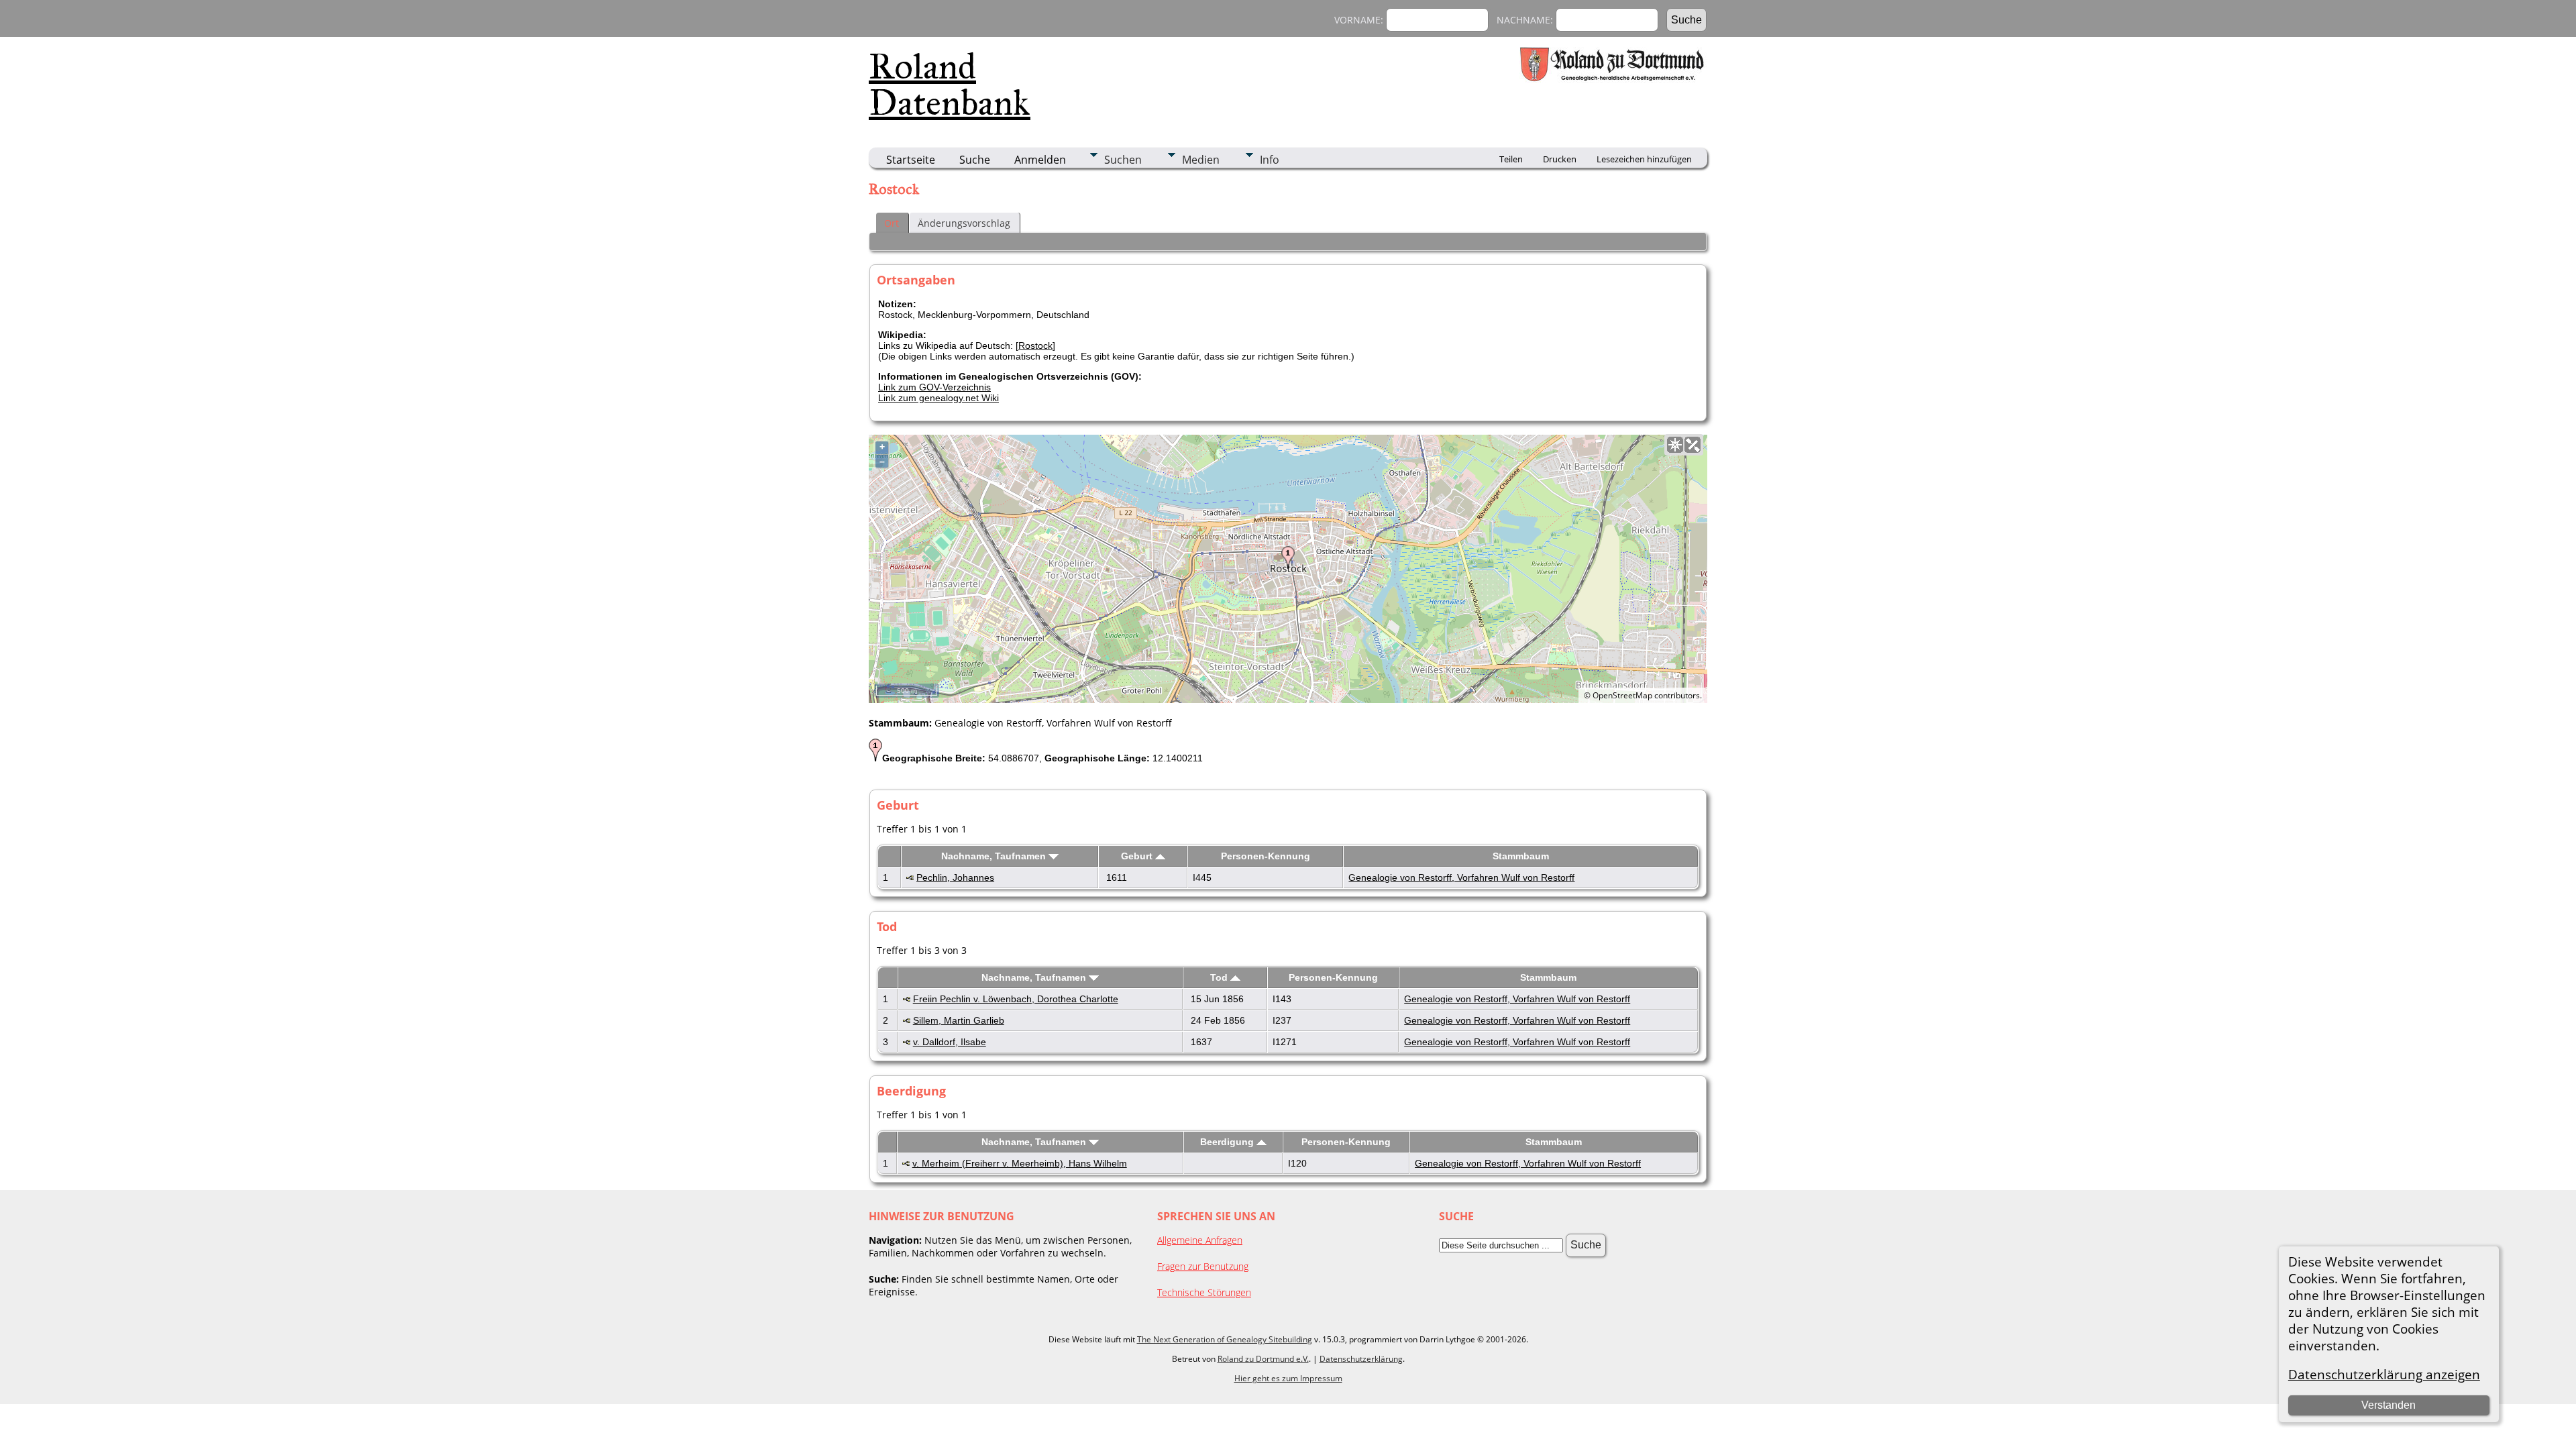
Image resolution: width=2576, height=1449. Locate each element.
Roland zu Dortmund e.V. (1263, 1359)
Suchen (1123, 160)
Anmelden (1040, 160)
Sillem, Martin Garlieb (959, 1020)
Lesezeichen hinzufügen (1644, 159)
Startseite (911, 160)
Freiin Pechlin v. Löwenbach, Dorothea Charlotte (1016, 999)
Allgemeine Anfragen (1200, 1240)
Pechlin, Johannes (955, 877)
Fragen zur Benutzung (1203, 1266)
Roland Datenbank (950, 85)
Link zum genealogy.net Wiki (938, 398)
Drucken (1560, 159)
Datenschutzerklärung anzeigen (2384, 1374)
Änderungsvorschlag (964, 223)
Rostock (1035, 345)
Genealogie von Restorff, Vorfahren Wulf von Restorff (1461, 877)
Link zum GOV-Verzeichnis (934, 387)
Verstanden (2389, 1405)
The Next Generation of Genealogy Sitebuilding (1225, 1339)
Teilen (1511, 159)
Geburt (1138, 856)
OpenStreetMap (1622, 695)
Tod (1220, 977)
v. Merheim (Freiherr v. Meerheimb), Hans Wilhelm (1020, 1163)
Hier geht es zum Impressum (1288, 1378)
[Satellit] (1693, 445)
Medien (1201, 160)
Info (1270, 160)
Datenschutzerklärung (1361, 1359)
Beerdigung (1228, 1142)
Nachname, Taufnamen (995, 856)
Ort (892, 223)
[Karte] (1675, 445)
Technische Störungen (1204, 1292)
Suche (975, 160)
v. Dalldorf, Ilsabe (950, 1042)
